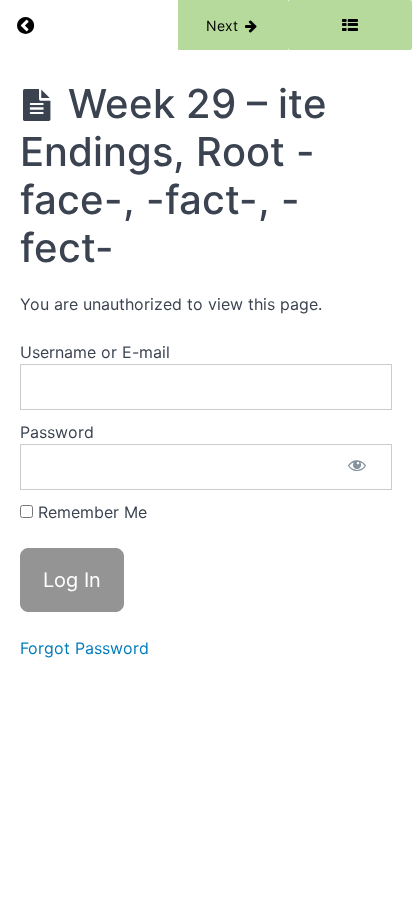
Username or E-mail (95, 352)
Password (57, 432)
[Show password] (357, 467)
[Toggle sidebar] (350, 25)
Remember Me (90, 512)
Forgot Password (84, 648)
